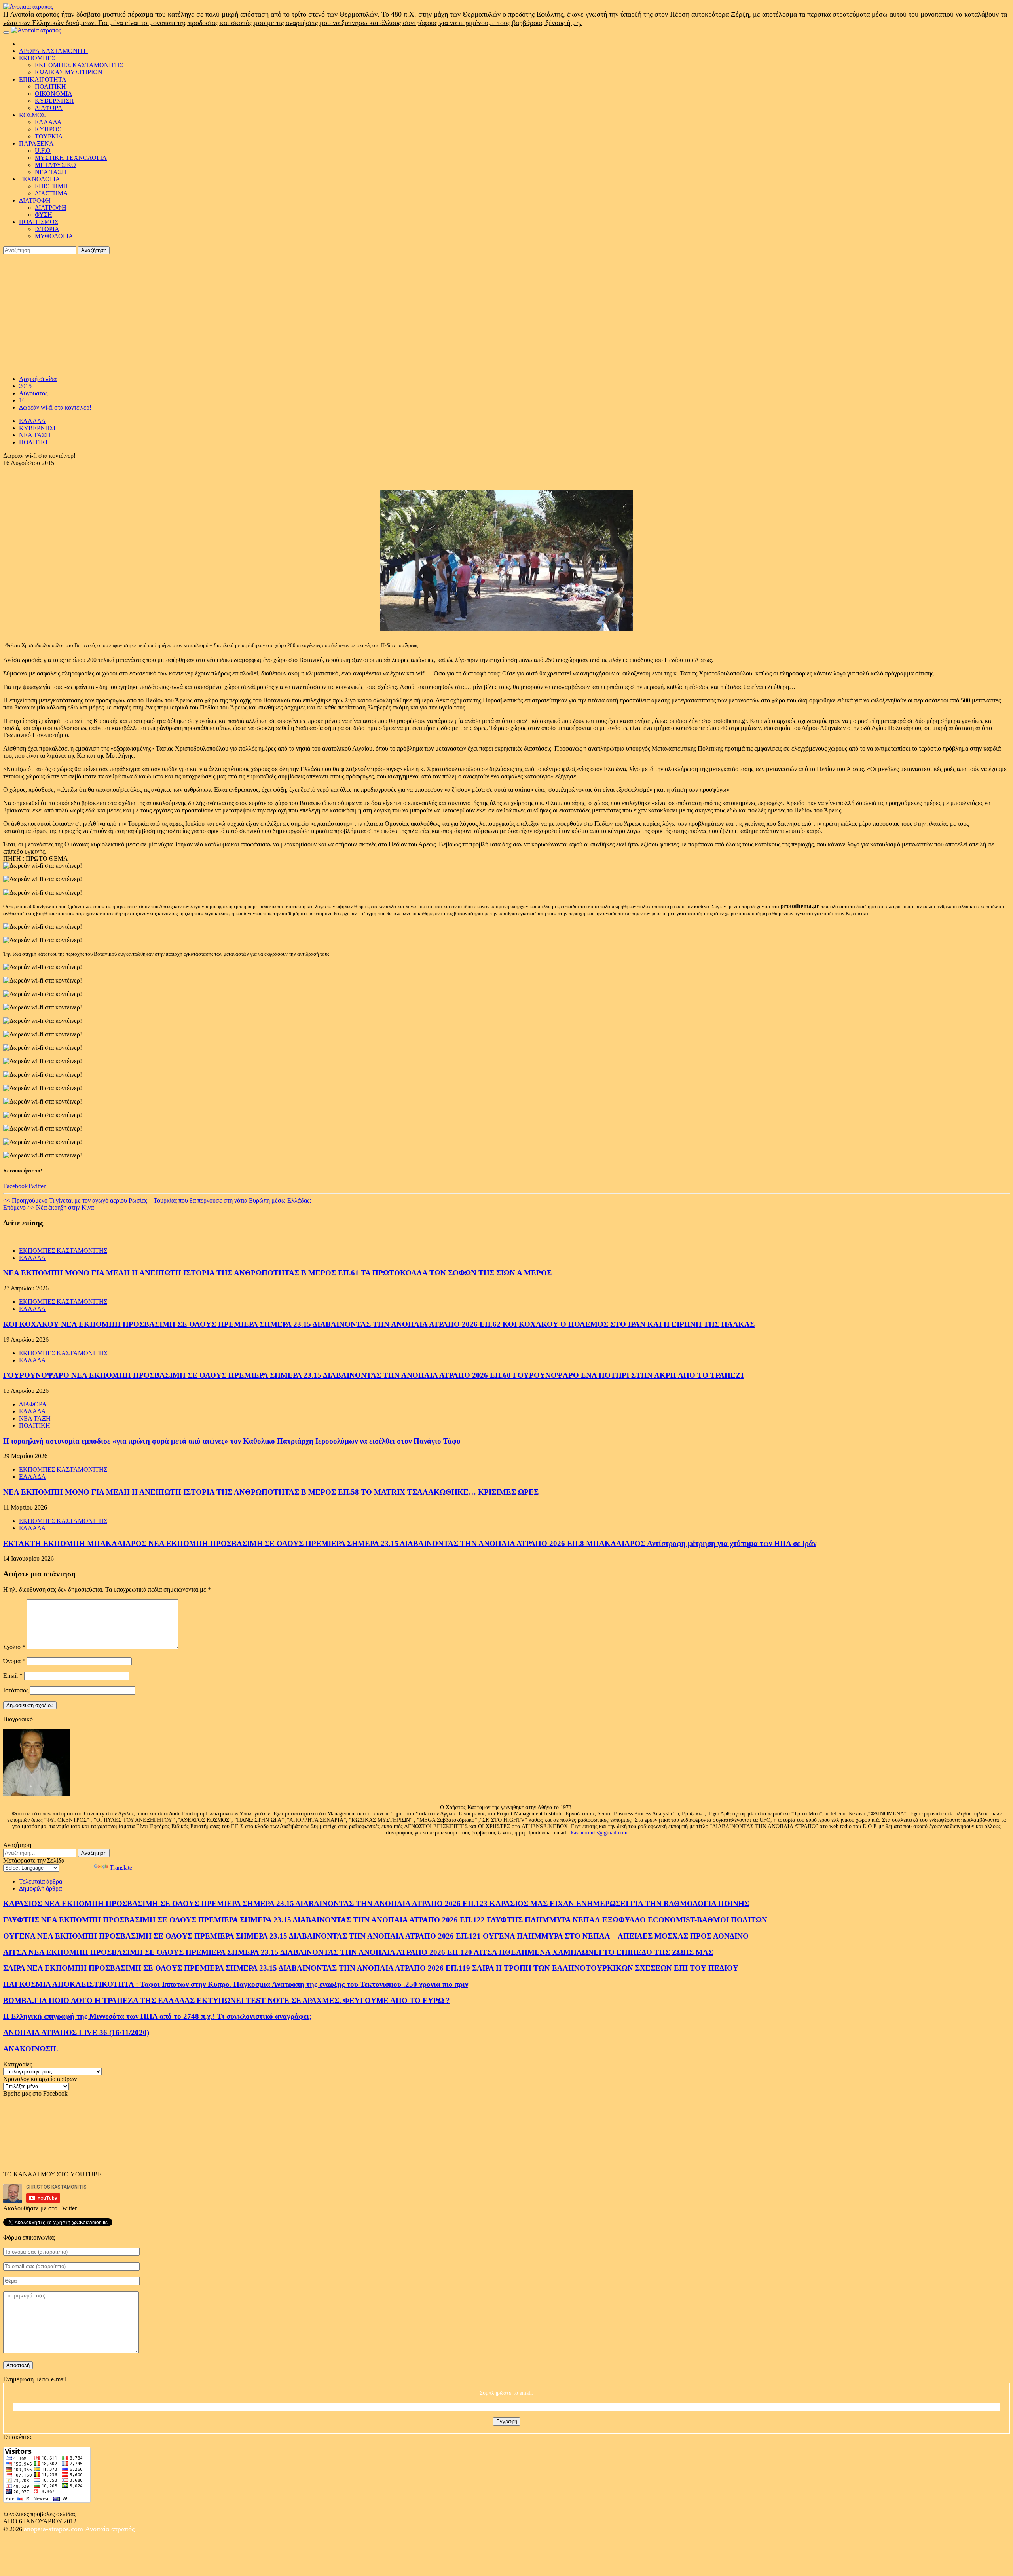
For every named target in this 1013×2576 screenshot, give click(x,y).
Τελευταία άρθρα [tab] (41, 1881)
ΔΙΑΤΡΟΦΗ (35, 200)
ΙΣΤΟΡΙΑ (47, 229)
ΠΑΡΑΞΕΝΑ (36, 143)
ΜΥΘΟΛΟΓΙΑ (54, 236)
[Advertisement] (506, 314)
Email (13, 1676)
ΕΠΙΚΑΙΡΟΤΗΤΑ (43, 79)
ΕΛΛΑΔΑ (48, 122)
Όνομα (14, 1661)
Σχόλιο (14, 1647)
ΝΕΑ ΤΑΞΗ (51, 172)
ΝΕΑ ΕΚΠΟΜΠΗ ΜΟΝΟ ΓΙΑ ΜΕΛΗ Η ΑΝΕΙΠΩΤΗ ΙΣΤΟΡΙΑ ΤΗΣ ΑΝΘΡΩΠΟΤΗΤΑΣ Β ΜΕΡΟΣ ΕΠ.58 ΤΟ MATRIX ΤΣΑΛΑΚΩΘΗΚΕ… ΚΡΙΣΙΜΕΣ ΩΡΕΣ (271, 1492)
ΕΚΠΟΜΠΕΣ (37, 58)
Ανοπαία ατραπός (110, 2529)
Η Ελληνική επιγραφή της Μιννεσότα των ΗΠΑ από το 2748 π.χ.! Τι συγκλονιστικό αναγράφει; (157, 2016)
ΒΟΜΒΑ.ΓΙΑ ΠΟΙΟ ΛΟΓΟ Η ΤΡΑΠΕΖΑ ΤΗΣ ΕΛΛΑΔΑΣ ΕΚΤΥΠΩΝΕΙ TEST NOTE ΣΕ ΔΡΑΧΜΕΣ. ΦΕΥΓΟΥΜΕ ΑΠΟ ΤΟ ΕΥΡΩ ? (227, 2000)
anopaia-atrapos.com (54, 2529)
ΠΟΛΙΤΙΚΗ (50, 86)
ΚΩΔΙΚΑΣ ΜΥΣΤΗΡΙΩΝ (69, 72)
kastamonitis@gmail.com (599, 1833)
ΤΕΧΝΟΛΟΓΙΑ (40, 179)
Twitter (37, 1186)
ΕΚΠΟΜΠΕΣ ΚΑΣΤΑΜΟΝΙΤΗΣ (79, 65)
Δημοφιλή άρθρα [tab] (40, 1888)
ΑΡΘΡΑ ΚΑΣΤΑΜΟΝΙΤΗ (54, 51)
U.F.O (43, 151)
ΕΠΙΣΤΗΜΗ (51, 186)
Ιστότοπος (16, 1690)
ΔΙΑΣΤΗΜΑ (51, 193)
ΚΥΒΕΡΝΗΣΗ (54, 101)
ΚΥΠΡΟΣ (48, 129)
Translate (121, 1868)
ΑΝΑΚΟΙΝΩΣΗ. (31, 2049)
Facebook (15, 1186)
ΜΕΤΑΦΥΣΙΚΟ (55, 165)
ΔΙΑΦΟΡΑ (49, 108)
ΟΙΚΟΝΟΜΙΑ (54, 94)
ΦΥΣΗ (44, 215)
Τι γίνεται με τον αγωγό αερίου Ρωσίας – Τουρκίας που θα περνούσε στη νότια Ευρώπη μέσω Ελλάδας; (157, 1200)
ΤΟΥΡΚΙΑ (49, 136)
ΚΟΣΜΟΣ (32, 115)
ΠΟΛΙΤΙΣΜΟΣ (39, 222)
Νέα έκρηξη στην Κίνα (48, 1207)
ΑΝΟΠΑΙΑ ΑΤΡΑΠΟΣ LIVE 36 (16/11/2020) (76, 2033)
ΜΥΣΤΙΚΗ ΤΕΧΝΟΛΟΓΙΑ (71, 158)
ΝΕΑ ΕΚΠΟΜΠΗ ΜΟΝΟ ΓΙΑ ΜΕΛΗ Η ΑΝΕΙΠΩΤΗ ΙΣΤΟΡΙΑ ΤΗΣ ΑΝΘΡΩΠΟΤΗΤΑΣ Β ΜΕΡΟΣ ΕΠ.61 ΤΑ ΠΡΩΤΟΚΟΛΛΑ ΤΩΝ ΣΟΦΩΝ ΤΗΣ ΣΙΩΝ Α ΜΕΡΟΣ (277, 1273)
